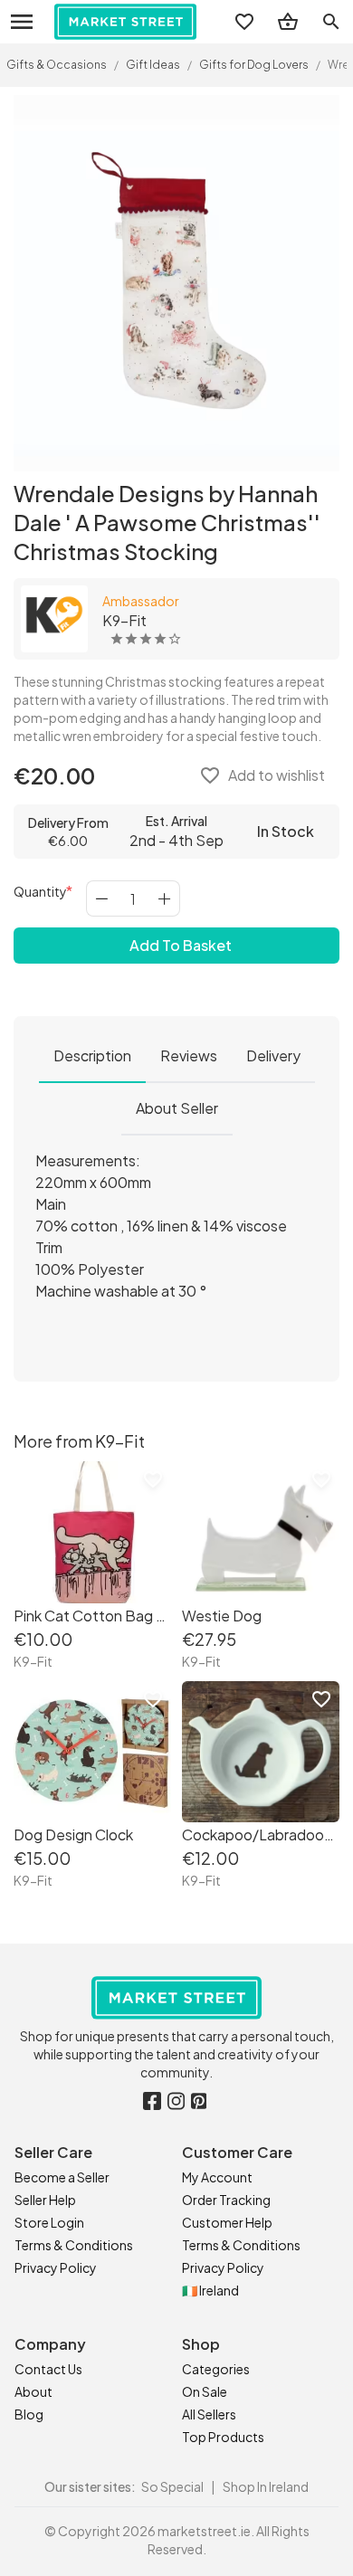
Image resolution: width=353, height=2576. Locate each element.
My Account (217, 2177)
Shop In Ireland (266, 2486)
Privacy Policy (56, 2267)
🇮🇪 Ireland (210, 2290)
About (33, 2391)
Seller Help (45, 2200)
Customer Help (227, 2222)
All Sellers (209, 2414)
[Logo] (125, 22)
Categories (216, 2369)
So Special (172, 2486)
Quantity (40, 891)
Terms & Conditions (74, 2245)
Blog (29, 2414)
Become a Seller (62, 2177)
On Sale (205, 2391)
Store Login (49, 2222)
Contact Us (48, 2369)
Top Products (223, 2437)
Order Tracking (226, 2200)
